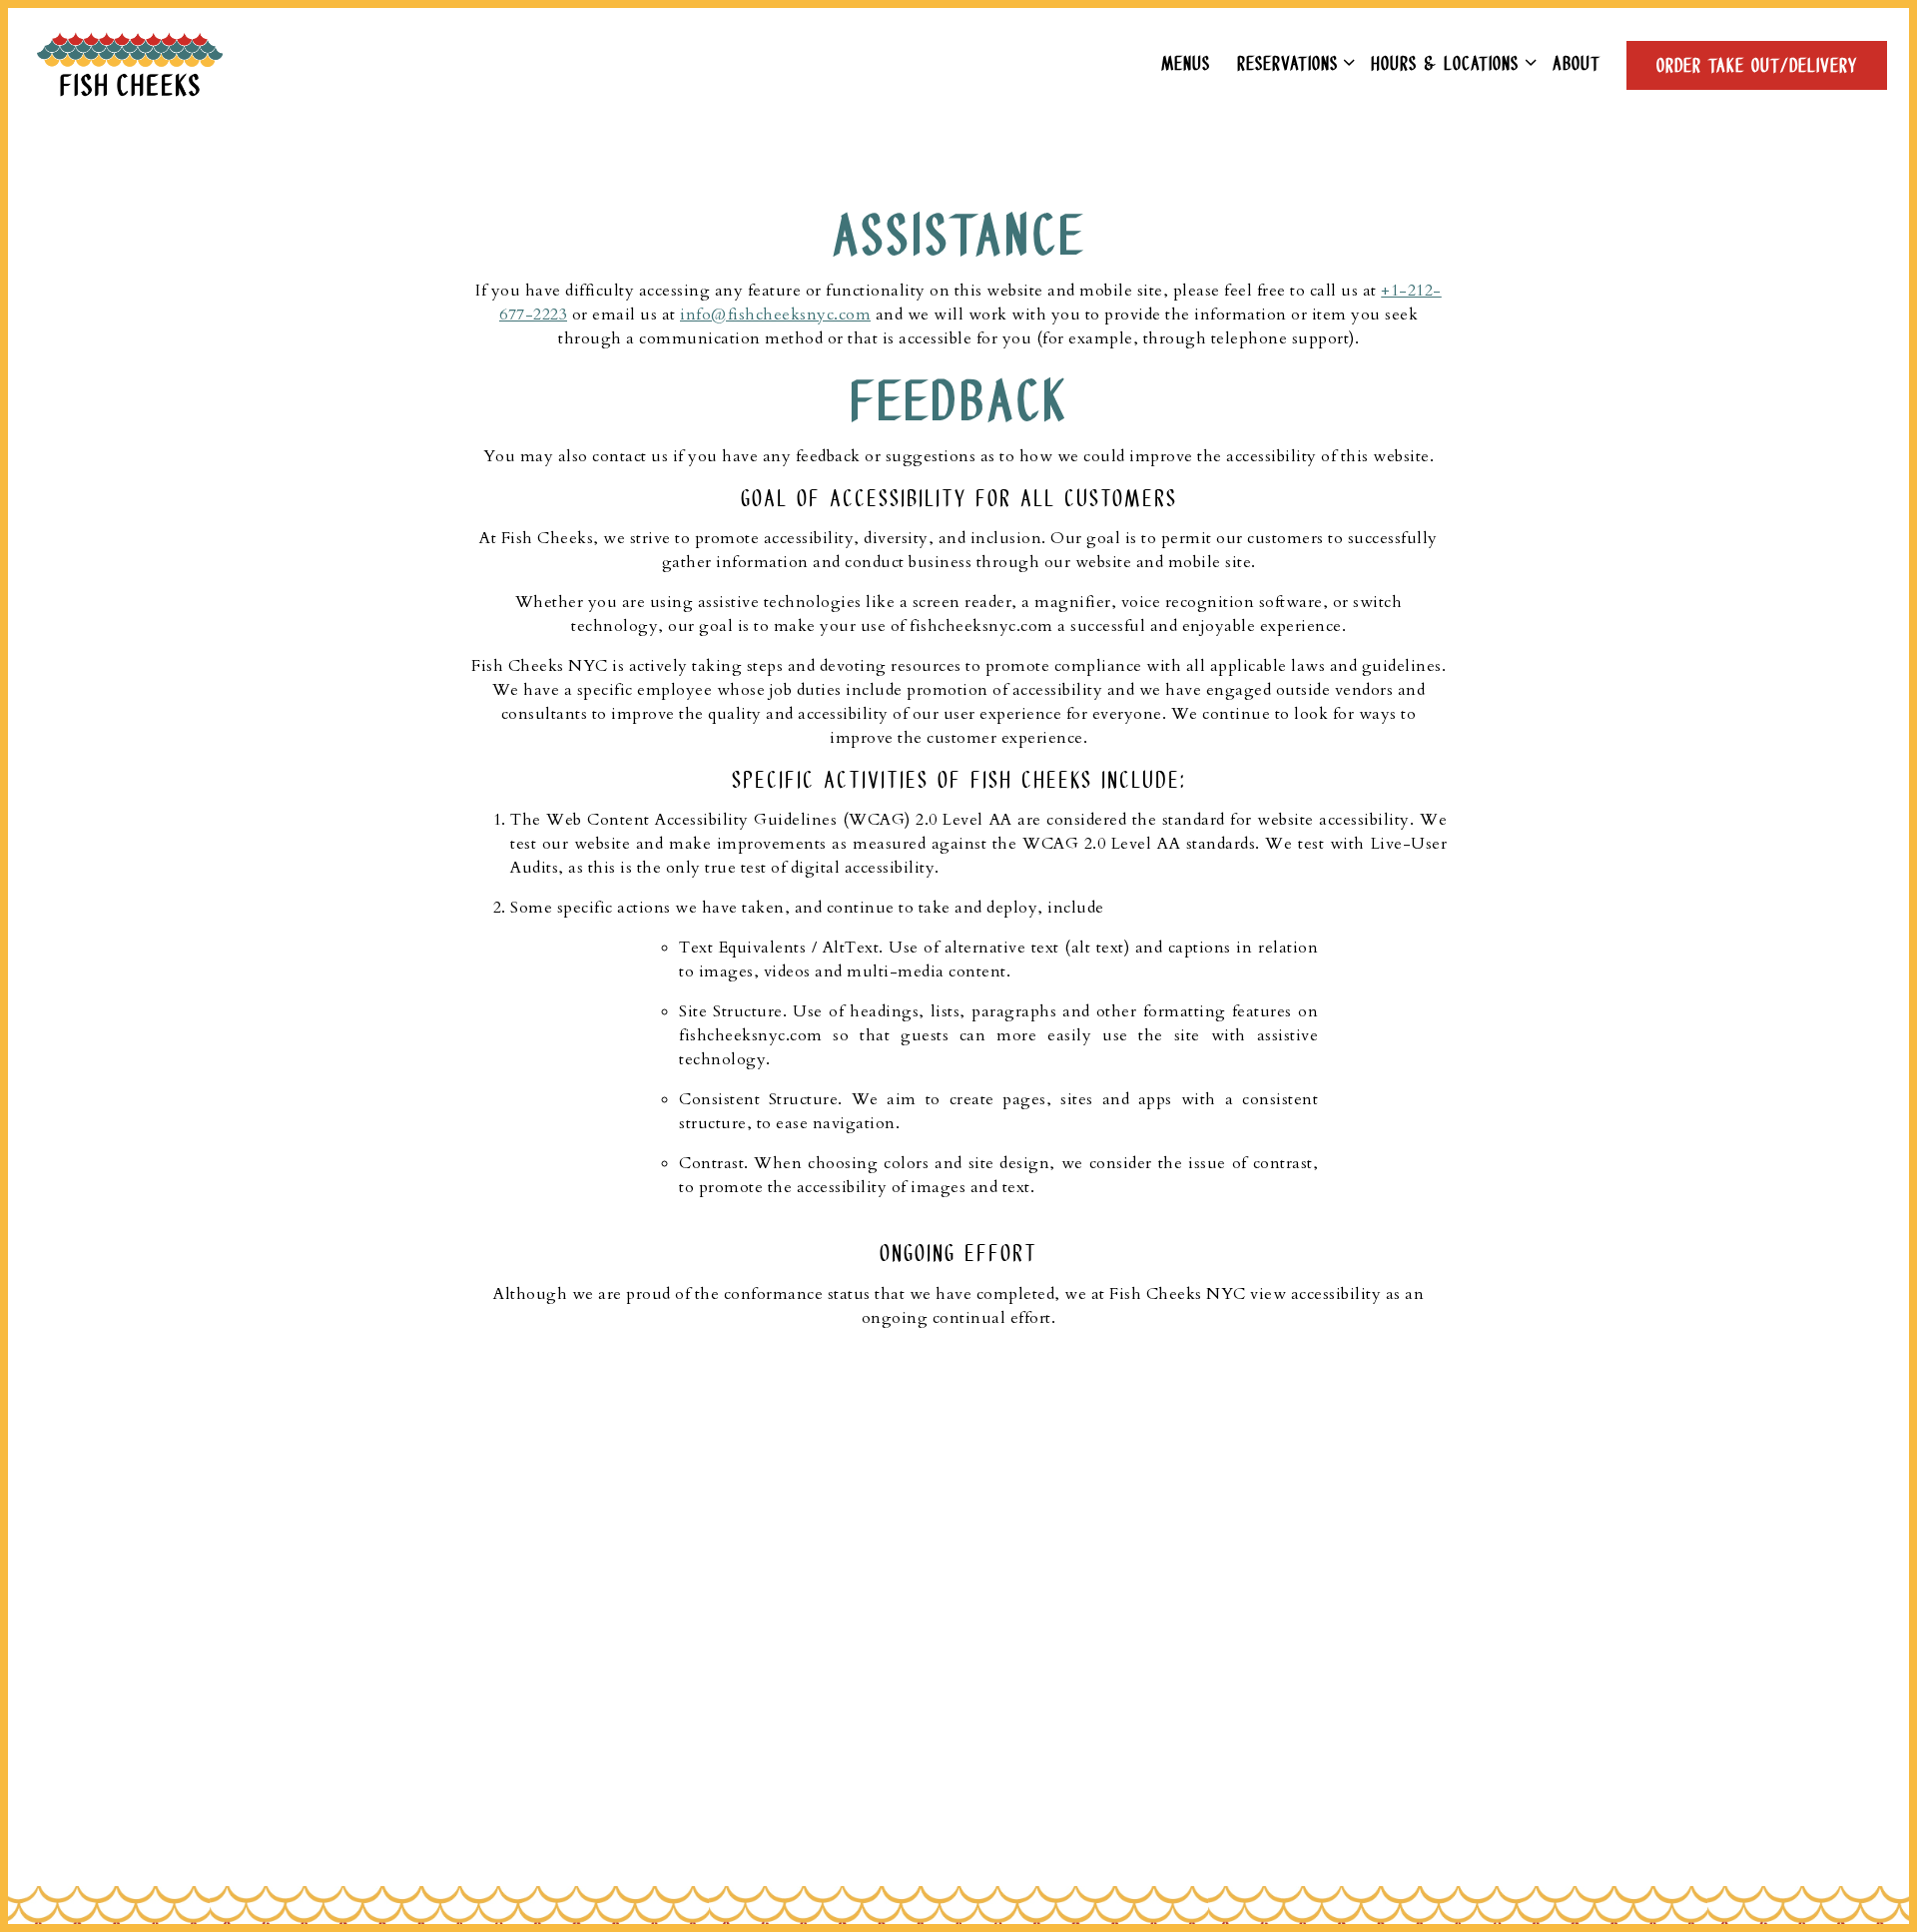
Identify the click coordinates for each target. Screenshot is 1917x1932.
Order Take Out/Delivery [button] (1757, 64)
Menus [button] (1186, 62)
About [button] (1577, 62)
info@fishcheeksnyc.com (775, 315)
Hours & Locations (1449, 62)
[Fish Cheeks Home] (140, 64)
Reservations (1291, 62)
